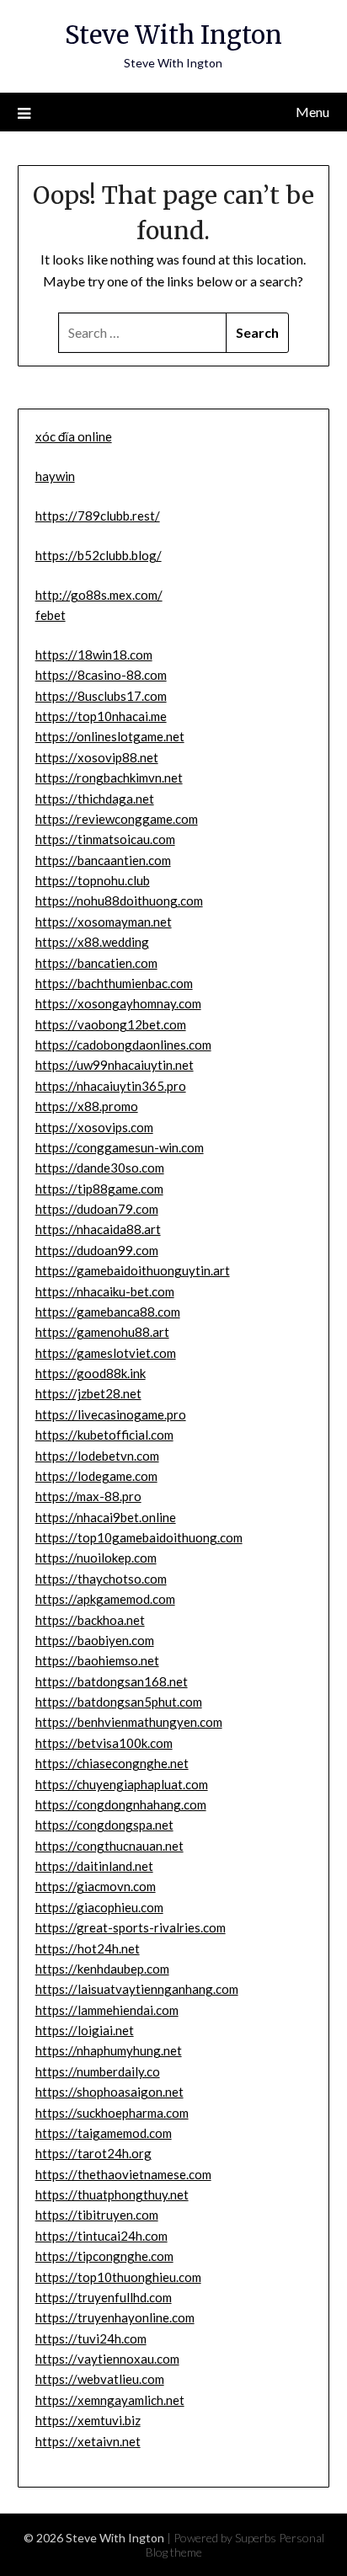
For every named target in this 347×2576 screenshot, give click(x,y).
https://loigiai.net (85, 2030)
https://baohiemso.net (97, 1660)
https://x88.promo (87, 1106)
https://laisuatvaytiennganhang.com (137, 1989)
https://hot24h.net (88, 1948)
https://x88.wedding (92, 942)
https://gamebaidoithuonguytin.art (133, 1270)
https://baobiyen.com (95, 1640)
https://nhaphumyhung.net (109, 2050)
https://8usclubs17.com (101, 696)
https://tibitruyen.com (97, 2215)
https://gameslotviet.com (106, 1353)
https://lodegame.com (96, 1476)
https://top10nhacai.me (101, 716)
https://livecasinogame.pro (111, 1414)
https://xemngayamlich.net (110, 2400)
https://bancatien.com (96, 963)
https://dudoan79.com (97, 1209)
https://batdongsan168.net (112, 1681)
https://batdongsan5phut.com (119, 1702)
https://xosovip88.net (97, 757)
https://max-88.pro (88, 1496)
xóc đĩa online (74, 436)
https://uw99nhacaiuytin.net (115, 1065)
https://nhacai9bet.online (106, 1517)
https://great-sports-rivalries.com (131, 1927)
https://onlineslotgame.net (110, 736)
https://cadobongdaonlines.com (123, 1045)
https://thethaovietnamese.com (123, 2174)
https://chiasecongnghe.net (112, 1763)
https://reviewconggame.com (117, 819)
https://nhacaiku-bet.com (105, 1291)
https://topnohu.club (93, 880)
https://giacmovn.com (96, 1886)
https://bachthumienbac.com (114, 983)
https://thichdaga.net (95, 799)
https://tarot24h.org (93, 2153)
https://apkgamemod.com (105, 1599)
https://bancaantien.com (103, 860)
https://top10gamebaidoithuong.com (139, 1537)
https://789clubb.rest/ (98, 516)
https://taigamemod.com (104, 2133)
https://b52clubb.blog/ (99, 555)
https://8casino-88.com (101, 675)
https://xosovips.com (94, 1127)
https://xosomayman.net (104, 922)
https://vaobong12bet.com (111, 1024)
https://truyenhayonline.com (115, 2317)
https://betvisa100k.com (104, 1743)
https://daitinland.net (94, 1866)
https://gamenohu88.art (102, 1332)
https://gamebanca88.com (108, 1312)
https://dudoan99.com (97, 1250)
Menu (312, 112)
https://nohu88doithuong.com (119, 901)
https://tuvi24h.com (91, 2338)
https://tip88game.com (99, 1189)
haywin (55, 476)
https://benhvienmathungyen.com (129, 1722)
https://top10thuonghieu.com (118, 2277)
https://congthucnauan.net (109, 1846)
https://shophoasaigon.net (109, 2092)
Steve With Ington (173, 35)
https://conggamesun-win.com (120, 1147)
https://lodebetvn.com (97, 1456)
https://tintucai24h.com (101, 2236)
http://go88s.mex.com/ (99, 595)
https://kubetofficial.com (104, 1435)
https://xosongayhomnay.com (118, 1003)
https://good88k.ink (91, 1373)
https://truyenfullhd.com (104, 2297)
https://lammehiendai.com (107, 2010)
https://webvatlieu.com (100, 2379)
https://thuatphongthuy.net (112, 2194)
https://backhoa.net (90, 1620)
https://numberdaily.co (98, 2071)
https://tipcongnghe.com (104, 2256)
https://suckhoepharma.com (112, 2113)
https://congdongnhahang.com (121, 1804)
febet (51, 615)
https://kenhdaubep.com (102, 1969)
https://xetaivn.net (88, 2441)
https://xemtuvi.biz (88, 2420)
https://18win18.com (94, 655)
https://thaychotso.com (101, 1579)
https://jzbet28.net (88, 1393)
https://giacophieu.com (99, 1907)
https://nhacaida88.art (98, 1229)
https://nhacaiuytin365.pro (111, 1086)
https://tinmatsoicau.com (105, 839)
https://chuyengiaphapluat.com (122, 1784)
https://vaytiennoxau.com (107, 2359)
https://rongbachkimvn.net (109, 778)
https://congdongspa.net (104, 1825)
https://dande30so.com (100, 1168)
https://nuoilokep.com (96, 1558)
